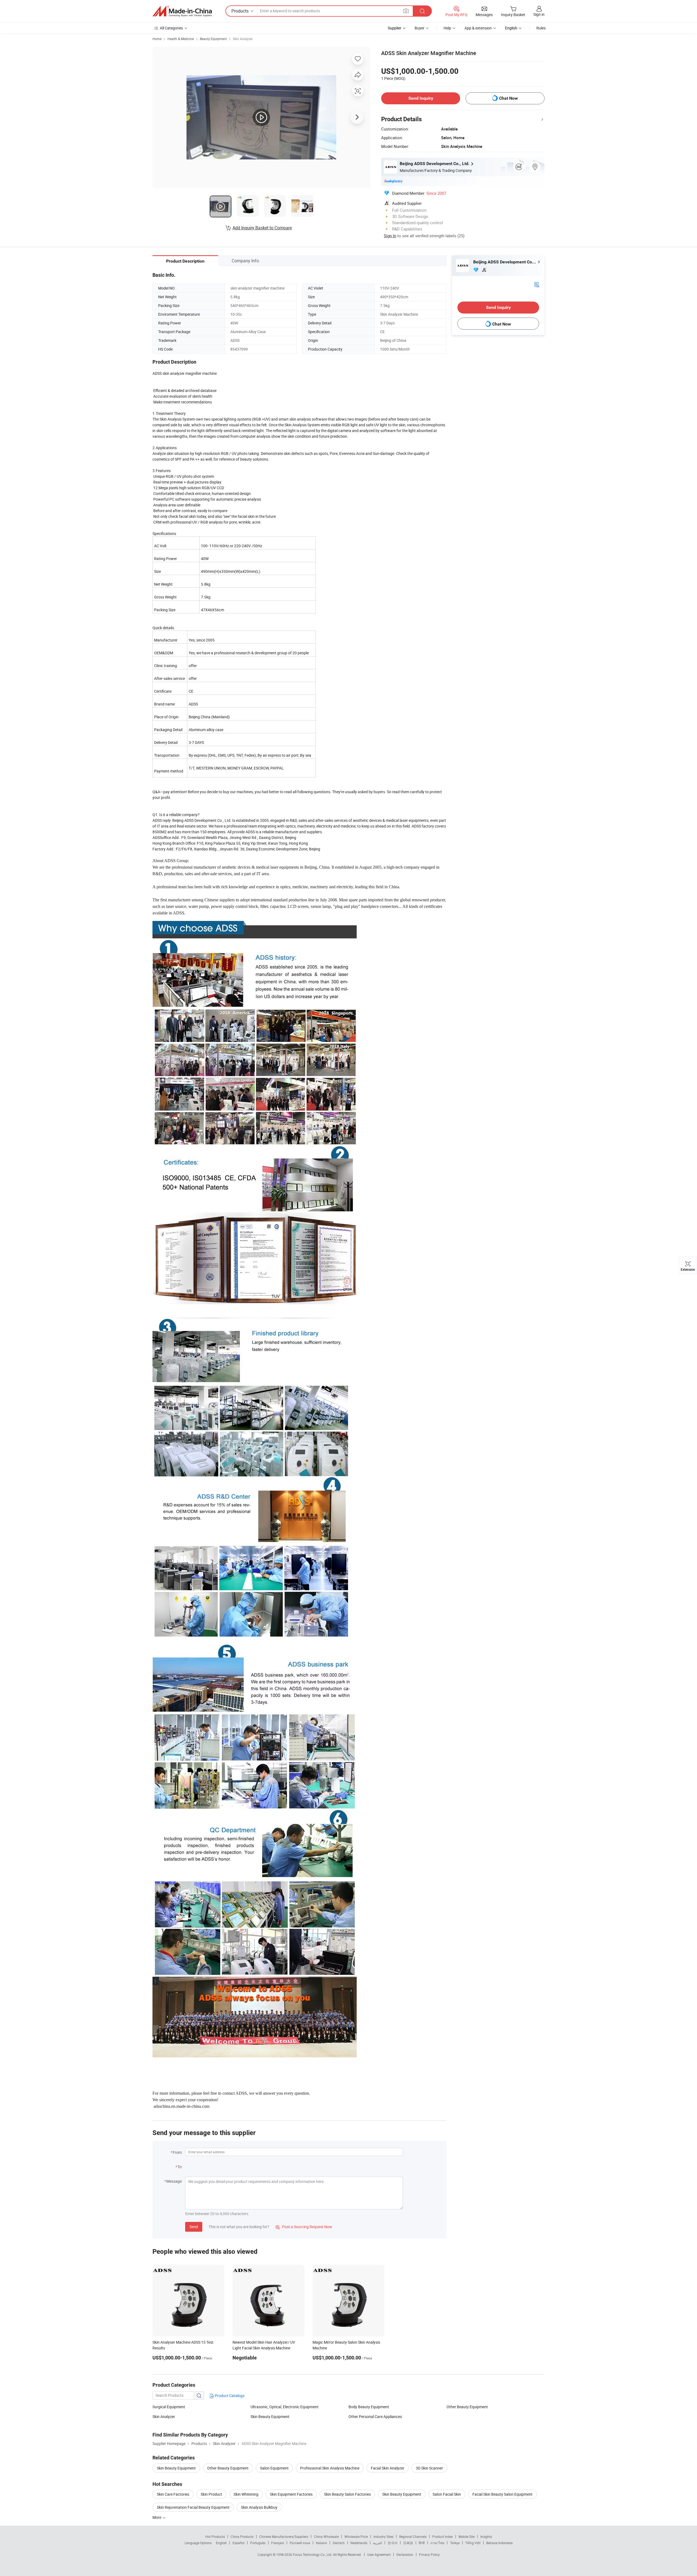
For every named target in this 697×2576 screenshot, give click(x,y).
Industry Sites (383, 2537)
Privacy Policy (429, 2554)
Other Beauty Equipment (467, 2407)
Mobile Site (467, 2537)
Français (278, 2543)
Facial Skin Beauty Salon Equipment (502, 2494)
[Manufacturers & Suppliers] (182, 11)
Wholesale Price (356, 2537)
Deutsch (339, 2543)
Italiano (321, 2543)
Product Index (443, 2537)
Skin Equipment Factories (291, 2494)
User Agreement (379, 2554)
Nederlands (359, 2543)
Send (194, 2227)
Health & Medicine (181, 39)
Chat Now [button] (508, 98)
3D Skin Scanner (429, 2468)
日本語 (408, 2543)
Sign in (539, 14)
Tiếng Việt (473, 2543)
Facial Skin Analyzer (388, 2468)
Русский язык (300, 2543)
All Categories (171, 28)
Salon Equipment (274, 2468)
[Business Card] (537, 284)
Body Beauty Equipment (369, 2407)
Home (157, 39)
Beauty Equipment (213, 39)
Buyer (420, 28)
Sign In (390, 236)
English (221, 2543)
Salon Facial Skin (447, 2494)
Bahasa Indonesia (499, 2543)
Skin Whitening (246, 2494)
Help (447, 28)
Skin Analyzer (243, 39)
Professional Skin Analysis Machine (330, 2468)
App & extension (478, 28)
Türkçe (455, 2543)
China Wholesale (326, 2537)
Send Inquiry (421, 98)
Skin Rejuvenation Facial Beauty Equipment (193, 2507)
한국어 (393, 2543)
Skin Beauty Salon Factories (347, 2494)
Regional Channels (413, 2537)
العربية (377, 2543)
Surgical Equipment (169, 2407)
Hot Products (215, 2537)
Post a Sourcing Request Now (304, 2227)
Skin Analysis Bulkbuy (259, 2507)
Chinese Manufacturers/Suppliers (284, 2537)
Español (239, 2543)
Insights (486, 2537)
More (157, 2517)
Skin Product (211, 2494)
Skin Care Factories (173, 2494)
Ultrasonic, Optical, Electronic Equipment (285, 2407)
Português (258, 2543)
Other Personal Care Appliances (375, 2417)
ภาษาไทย (437, 2543)
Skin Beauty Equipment (270, 2417)
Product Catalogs (229, 2396)
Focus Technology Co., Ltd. (313, 2554)
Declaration (405, 2554)
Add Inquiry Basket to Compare (262, 228)
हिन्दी (422, 2543)
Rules (541, 28)
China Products (242, 2537)
